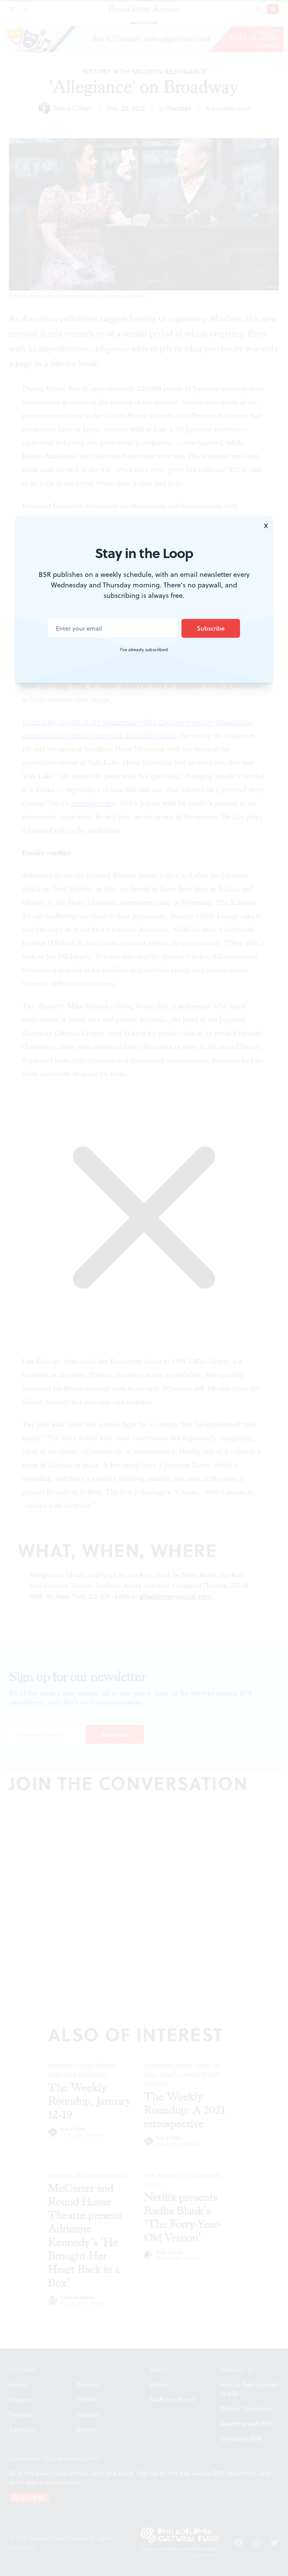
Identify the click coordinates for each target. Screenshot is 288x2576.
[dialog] (144, 1288)
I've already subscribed (144, 650)
